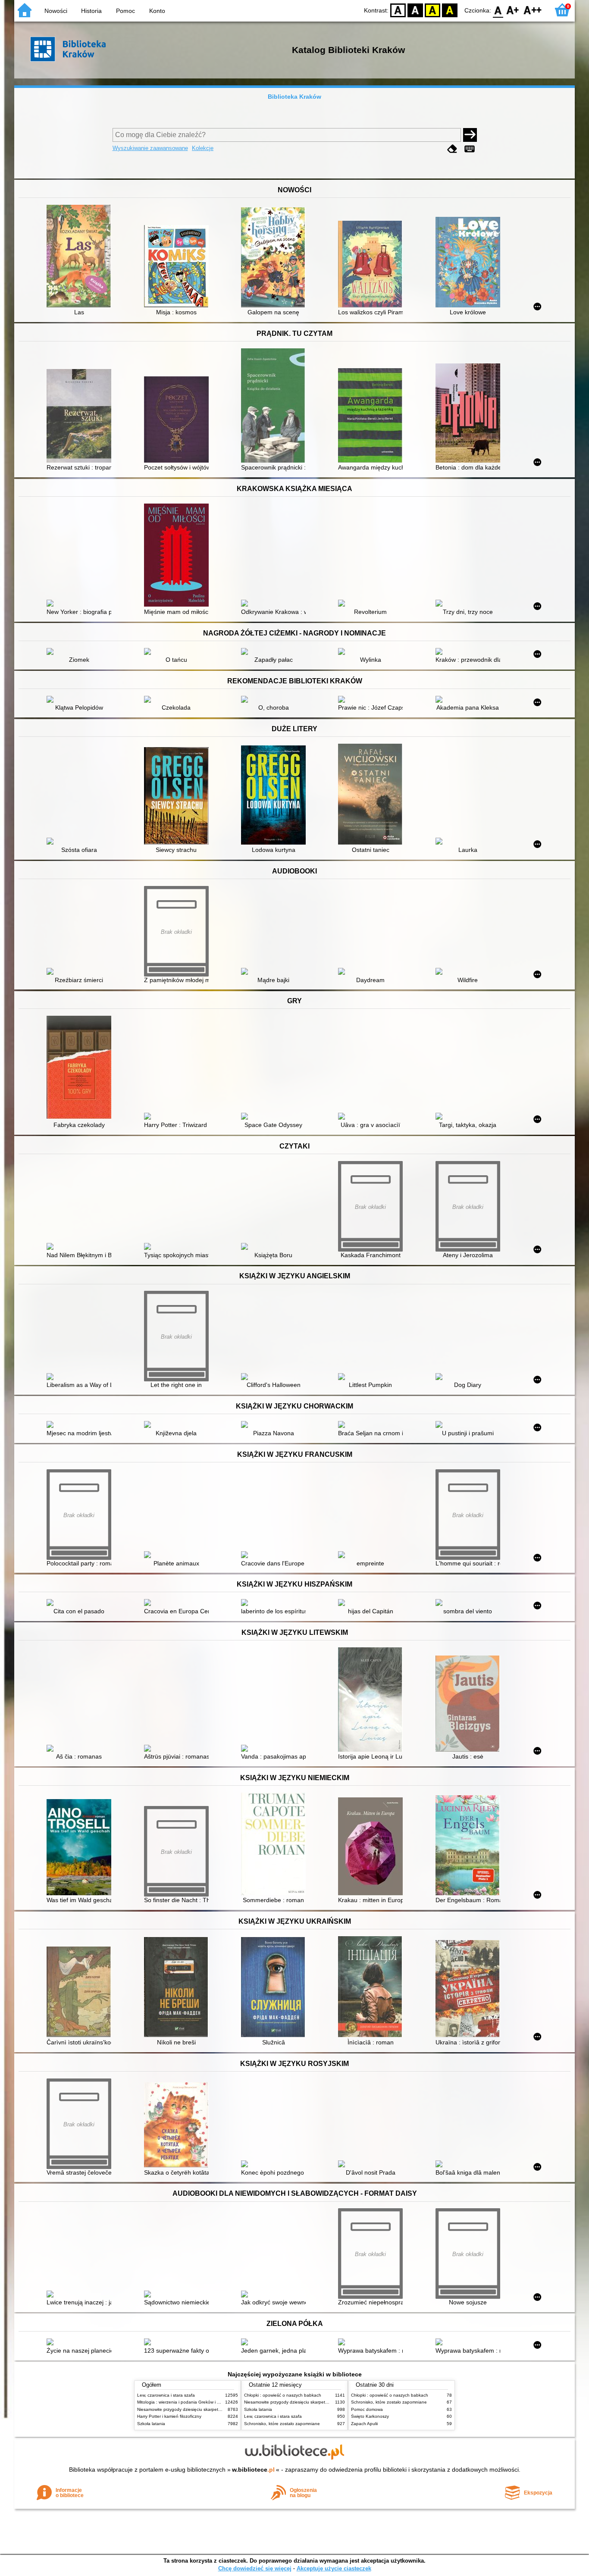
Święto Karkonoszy (370, 2416)
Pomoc (125, 11)
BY (450, 10)
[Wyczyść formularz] (452, 149)
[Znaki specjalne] (470, 149)
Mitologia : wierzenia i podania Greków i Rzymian (185, 2402)
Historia (91, 11)
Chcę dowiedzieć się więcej (255, 2568)
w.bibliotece (253, 2470)
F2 (533, 10)
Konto (157, 11)
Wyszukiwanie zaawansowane (150, 148)
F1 (513, 10)
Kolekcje (203, 148)
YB (432, 10)
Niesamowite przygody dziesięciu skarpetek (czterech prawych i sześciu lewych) (216, 2409)
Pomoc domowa (367, 2409)
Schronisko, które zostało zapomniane (282, 2424)
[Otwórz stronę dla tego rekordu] (81, 257)
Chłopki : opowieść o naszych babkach (283, 2395)
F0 (498, 10)
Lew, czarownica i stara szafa (166, 2395)
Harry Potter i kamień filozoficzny (169, 2416)
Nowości (56, 11)
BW (415, 10)
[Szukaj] (470, 135)
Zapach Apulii (364, 2424)
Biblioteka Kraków (294, 97)
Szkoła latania (151, 2424)
